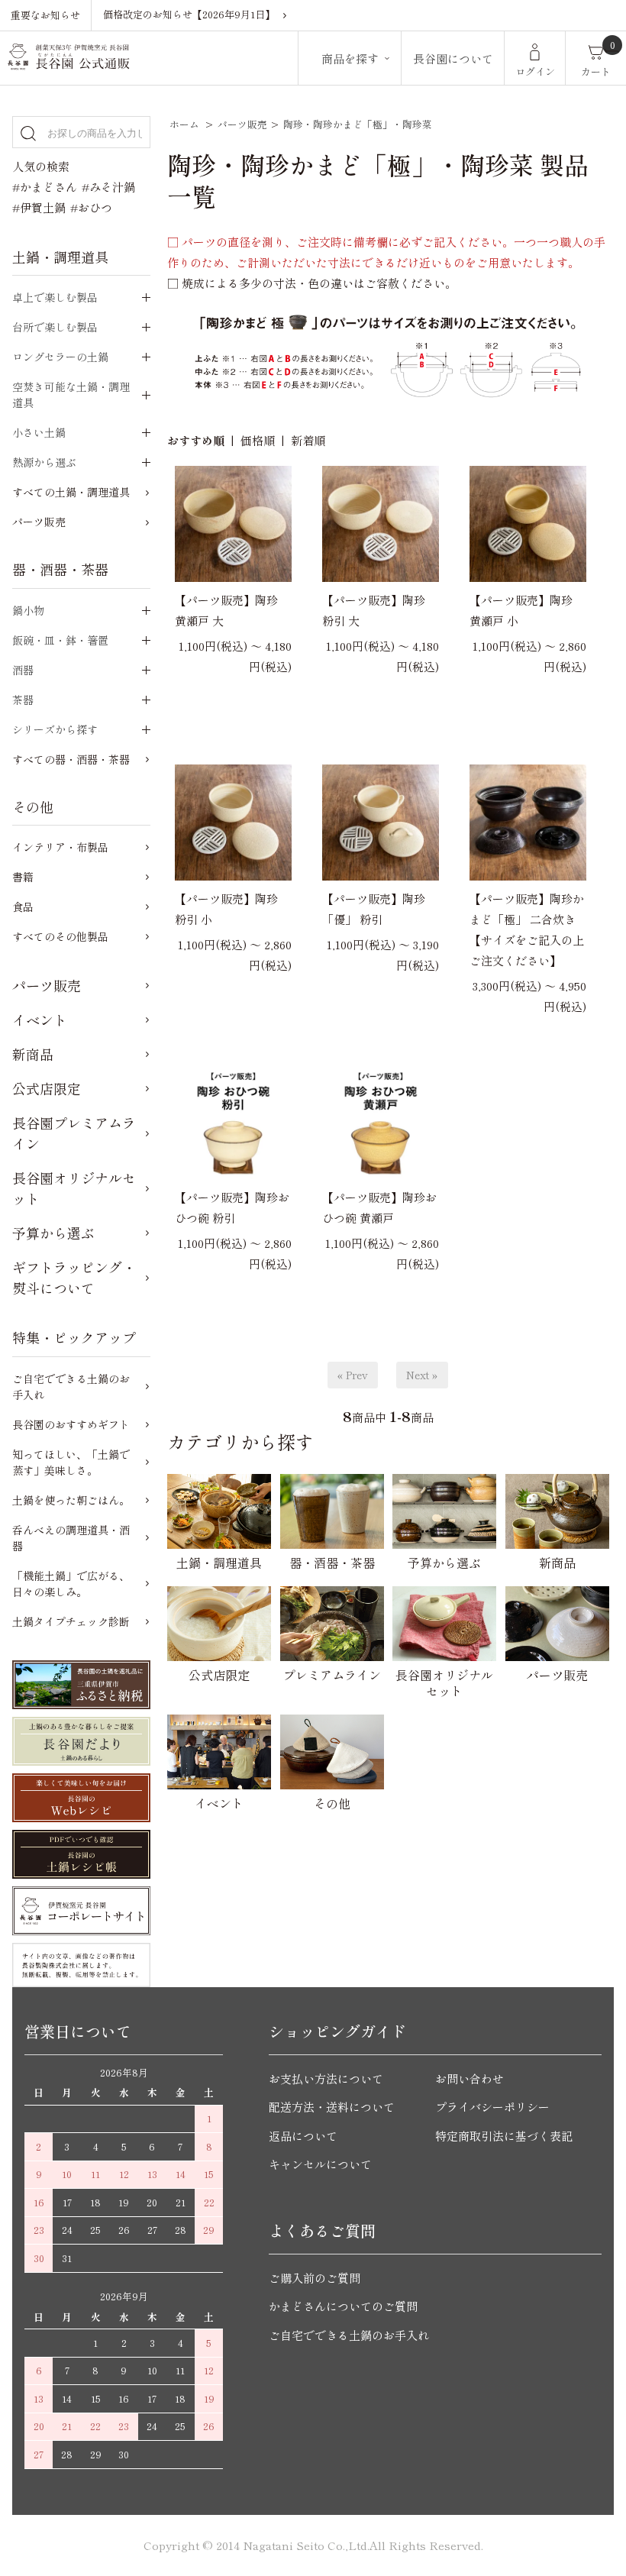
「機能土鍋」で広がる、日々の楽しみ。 (71, 1584)
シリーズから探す (55, 729)
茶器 (23, 700)
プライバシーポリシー (492, 2107)
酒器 (23, 670)
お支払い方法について (326, 2078)
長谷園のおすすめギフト (71, 1424)
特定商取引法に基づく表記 (504, 2136)
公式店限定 (47, 1088)
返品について (303, 2136)
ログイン (535, 71)
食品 (23, 907)
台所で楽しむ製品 (55, 327)
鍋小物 (28, 610)
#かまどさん (45, 187)
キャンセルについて (320, 2164)
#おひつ (91, 207)
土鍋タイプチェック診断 (71, 1621)
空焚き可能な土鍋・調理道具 (71, 394)
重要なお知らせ (45, 15)
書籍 (23, 877)
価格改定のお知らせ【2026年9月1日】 (189, 14)
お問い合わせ (469, 2078)
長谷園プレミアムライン (74, 1133)
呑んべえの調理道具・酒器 (71, 1538)
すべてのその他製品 (60, 936)
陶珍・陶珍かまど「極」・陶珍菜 (358, 124)
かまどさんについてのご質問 (343, 2306)
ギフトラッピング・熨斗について (74, 1277)
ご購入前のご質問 (315, 2278)
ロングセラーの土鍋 (60, 357)
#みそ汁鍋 (108, 187)
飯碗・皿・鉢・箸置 (60, 640)
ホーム (184, 124)
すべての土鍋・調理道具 (71, 492)
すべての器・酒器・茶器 (71, 759)
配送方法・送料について (332, 2107)
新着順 (308, 440)
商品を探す (350, 58)
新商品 (33, 1054)
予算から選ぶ (53, 1233)
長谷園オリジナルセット (74, 1188)
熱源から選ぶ (44, 462)
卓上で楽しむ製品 (55, 297)
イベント (40, 1020)
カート (596, 71)
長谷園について (453, 58)
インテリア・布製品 (60, 847)
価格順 (258, 440)
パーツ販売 (242, 124)
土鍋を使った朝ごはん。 (71, 1500)
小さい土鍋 (39, 432)
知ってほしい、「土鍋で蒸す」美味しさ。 (71, 1462)
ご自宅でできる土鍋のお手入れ (71, 1387)
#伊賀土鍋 (39, 207)
